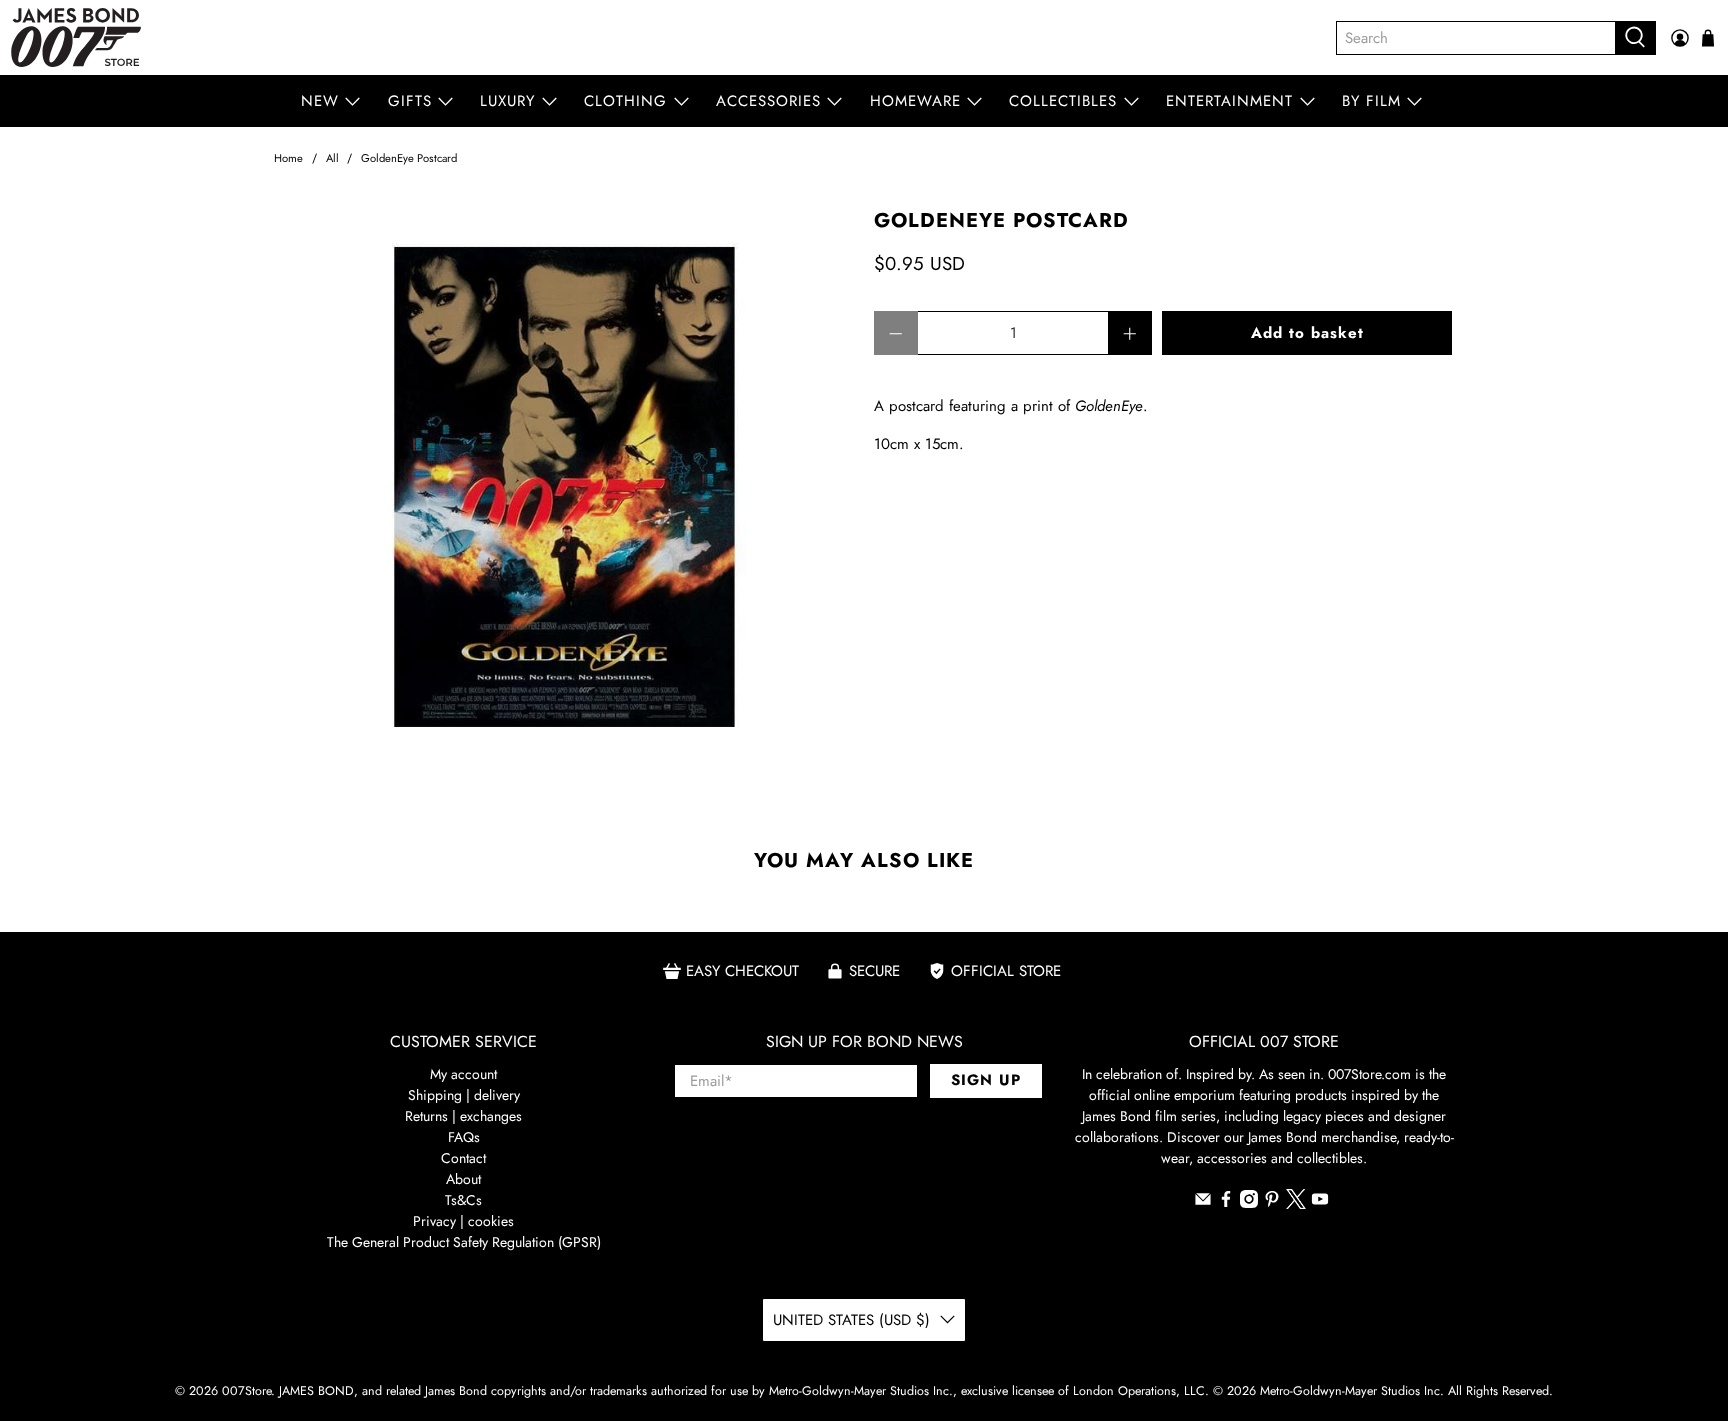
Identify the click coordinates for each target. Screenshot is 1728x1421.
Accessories (768, 101)
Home (288, 158)
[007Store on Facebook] (1226, 1203)
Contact (463, 1158)
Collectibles (1063, 101)
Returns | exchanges (463, 1116)
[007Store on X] (1296, 1204)
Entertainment (1229, 101)
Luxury (507, 101)
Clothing (625, 101)
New (320, 101)
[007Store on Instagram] (1249, 1203)
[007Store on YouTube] (1320, 1203)
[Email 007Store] (1203, 1203)
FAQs (464, 1137)
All (332, 158)
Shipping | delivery (464, 1095)
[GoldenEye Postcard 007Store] (564, 500)
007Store (246, 1391)
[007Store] (76, 37)
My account (463, 1074)
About (463, 1179)
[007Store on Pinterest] (1272, 1203)
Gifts (410, 101)
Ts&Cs (463, 1200)
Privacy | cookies (463, 1221)
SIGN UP (986, 1080)
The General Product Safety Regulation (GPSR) (464, 1242)
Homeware (915, 101)
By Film (1371, 101)
